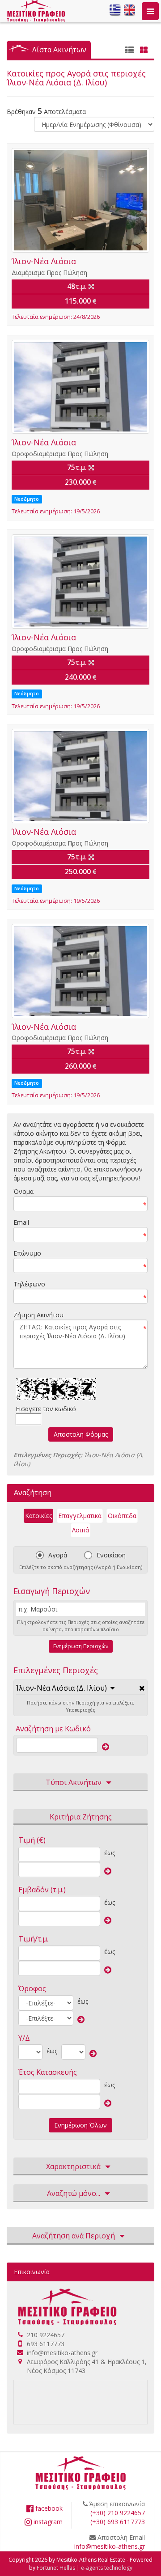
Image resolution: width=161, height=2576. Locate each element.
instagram (47, 2522)
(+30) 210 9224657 (118, 2513)
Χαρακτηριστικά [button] (73, 2166)
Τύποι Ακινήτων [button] (74, 1782)
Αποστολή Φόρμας (81, 1434)
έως (110, 1853)
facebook (48, 2508)
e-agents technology (107, 2568)
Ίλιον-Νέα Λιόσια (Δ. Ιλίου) (61, 1688)
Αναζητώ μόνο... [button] (74, 2193)
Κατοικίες (38, 1516)
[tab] (80, 1689)
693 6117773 (46, 2344)
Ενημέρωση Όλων (80, 2125)
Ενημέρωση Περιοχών (81, 1646)
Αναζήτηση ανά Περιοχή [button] (74, 2236)
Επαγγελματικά (80, 1516)
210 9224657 (46, 2335)
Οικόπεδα (122, 1516)
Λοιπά (80, 1530)
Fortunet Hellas (56, 2568)
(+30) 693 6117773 (118, 2522)
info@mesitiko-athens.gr (62, 2353)
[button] (65, 1688)
